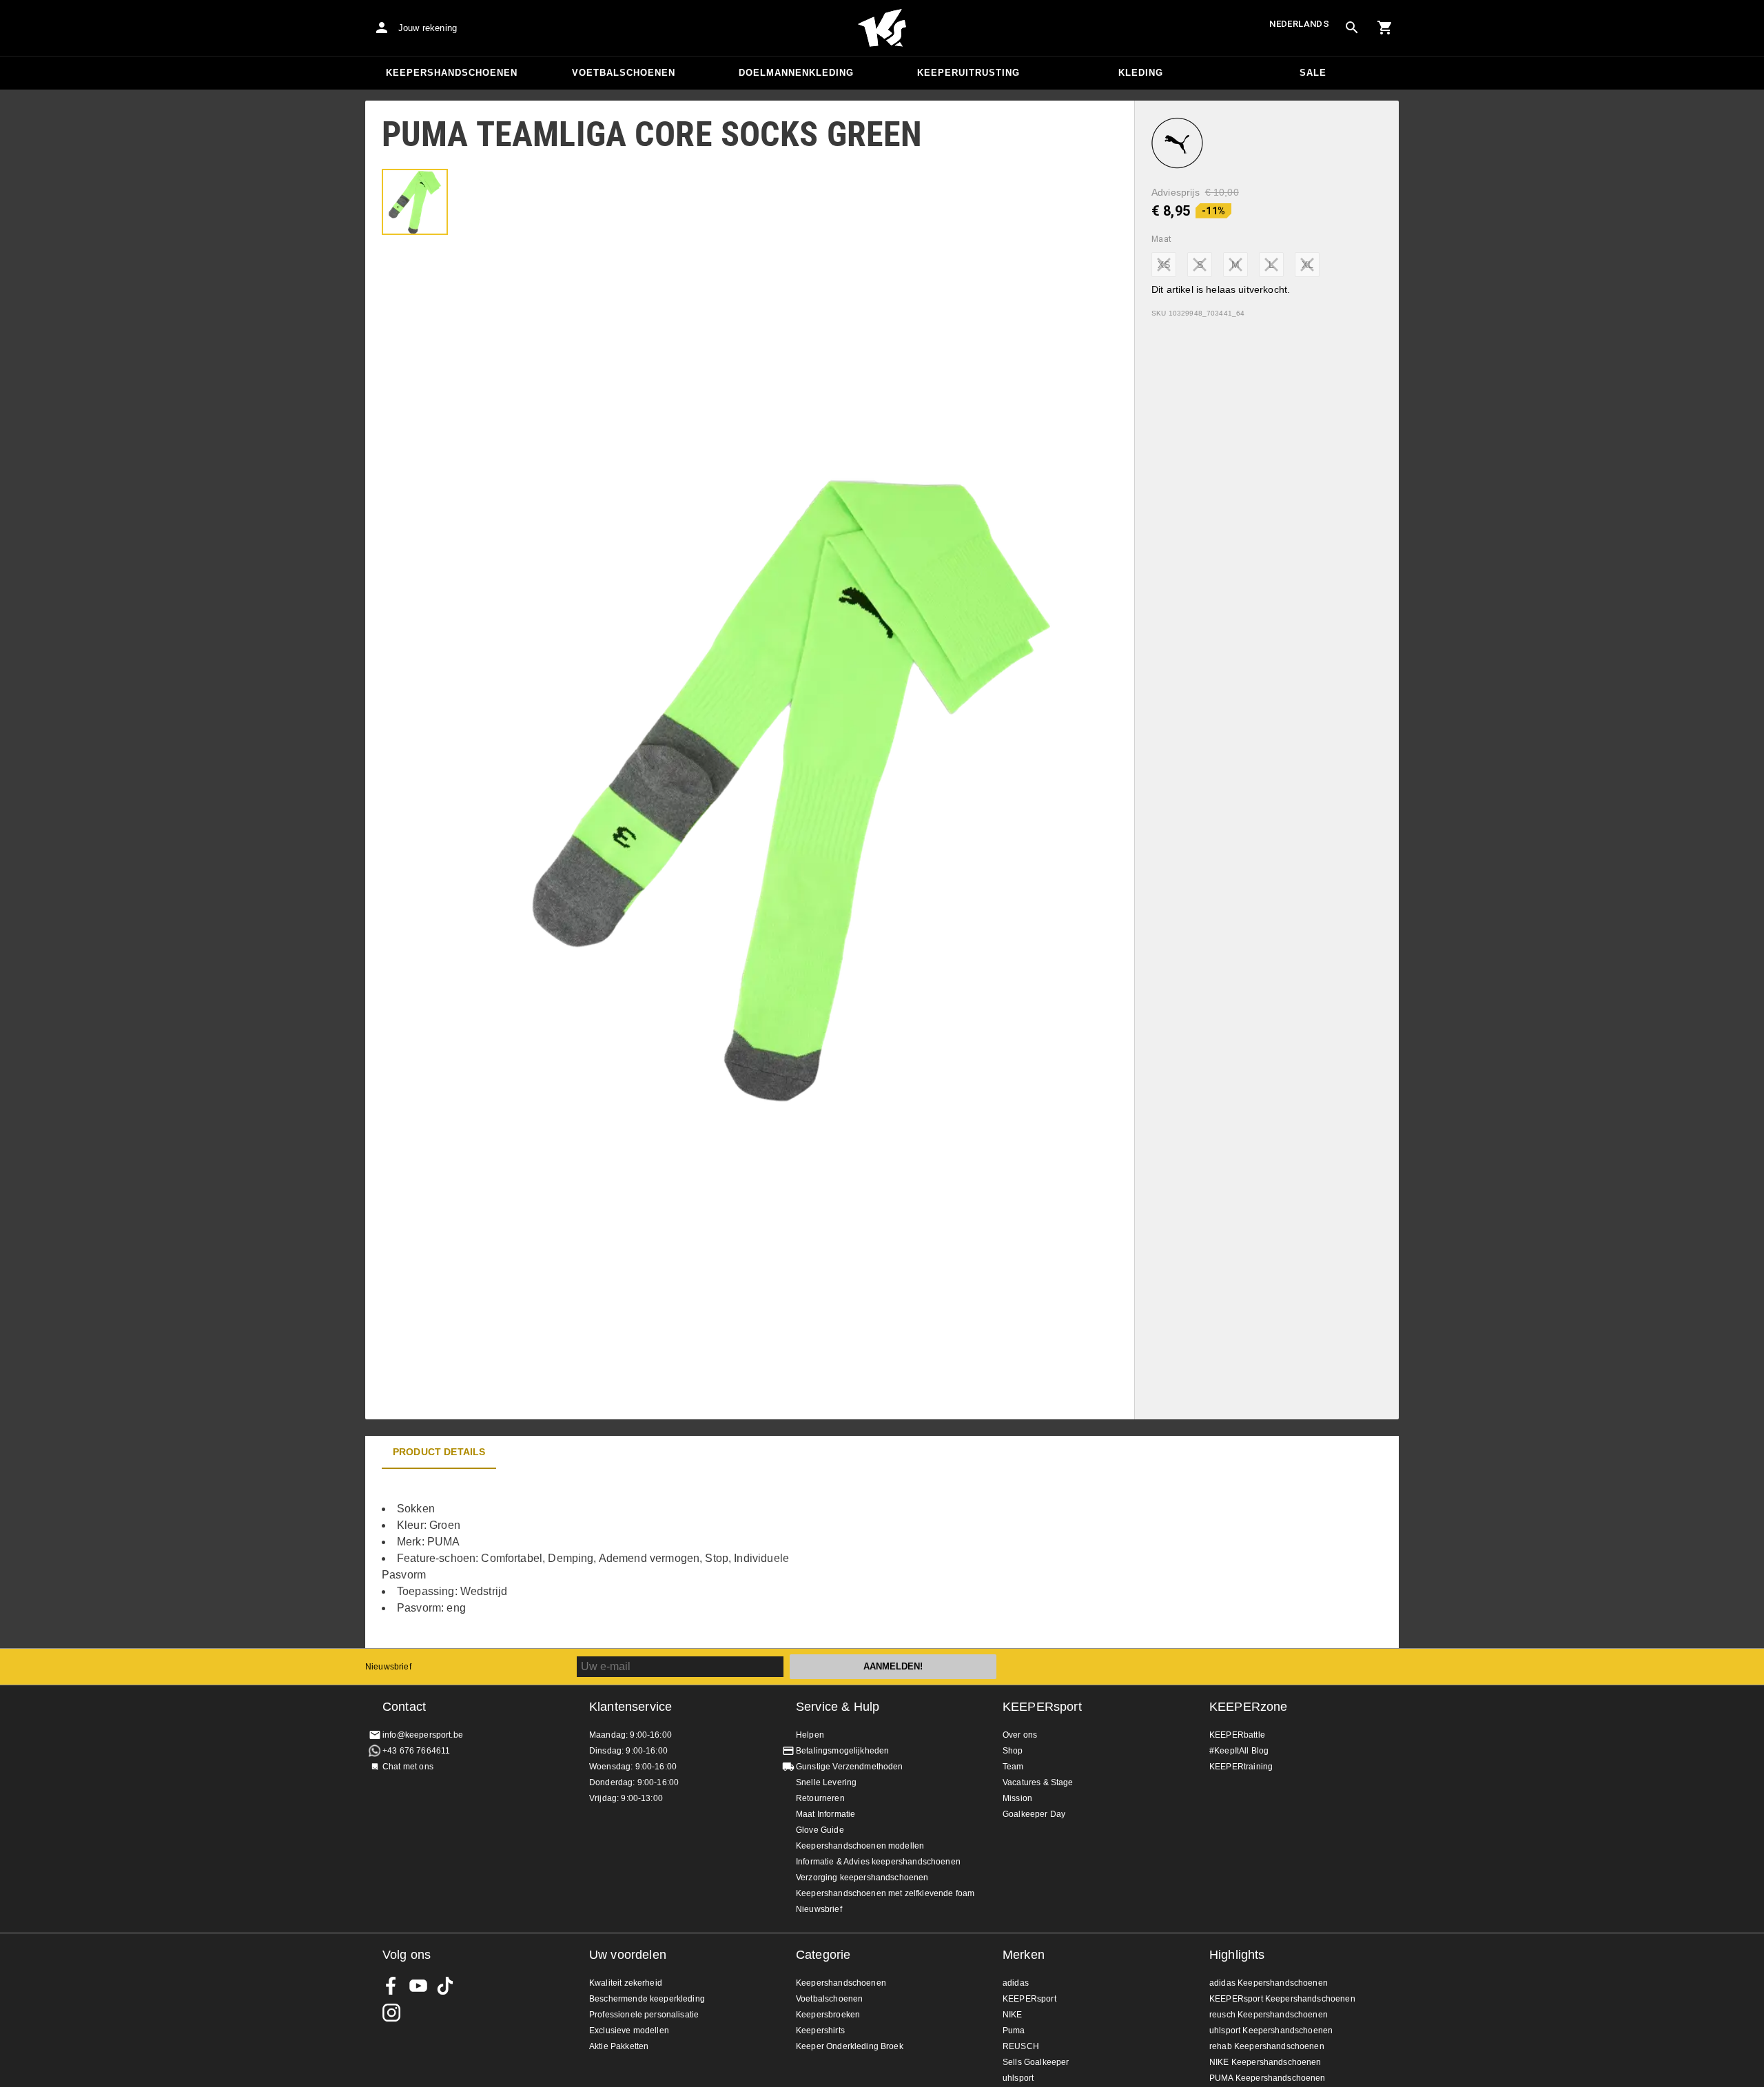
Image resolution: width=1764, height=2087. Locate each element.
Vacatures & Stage (1038, 1782)
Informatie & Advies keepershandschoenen (878, 1862)
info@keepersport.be (423, 1735)
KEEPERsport (1042, 1707)
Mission (1017, 1798)
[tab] (415, 202)
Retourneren (820, 1798)
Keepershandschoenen (452, 73)
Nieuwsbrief (388, 1667)
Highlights (1237, 1955)
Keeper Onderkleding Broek (850, 2046)
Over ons (1020, 1735)
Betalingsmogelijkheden (842, 1751)
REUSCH (1021, 2046)
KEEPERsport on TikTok (445, 1986)
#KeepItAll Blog (1239, 1751)
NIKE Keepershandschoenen (1265, 2062)
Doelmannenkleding (796, 73)
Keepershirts (820, 2031)
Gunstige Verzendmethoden (850, 1767)
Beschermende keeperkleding (647, 1999)
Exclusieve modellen (629, 2031)
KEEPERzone (1249, 1707)
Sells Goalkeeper (1036, 2062)
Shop (1013, 1751)
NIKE (1013, 2015)
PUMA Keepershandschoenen (1268, 2078)
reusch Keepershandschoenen (1269, 2015)
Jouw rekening (428, 28)
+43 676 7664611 (416, 1751)
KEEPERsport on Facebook (391, 1986)
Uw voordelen (628, 1955)
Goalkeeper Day (1034, 1814)
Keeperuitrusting (968, 73)
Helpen (810, 1735)
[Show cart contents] (1385, 28)
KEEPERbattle (1237, 1735)
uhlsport (1018, 2078)
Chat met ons (408, 1767)
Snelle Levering (826, 1782)
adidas (1016, 1983)
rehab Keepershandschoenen (1267, 2046)
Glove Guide (820, 1830)
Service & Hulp (838, 1707)
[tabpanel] (606, 1559)
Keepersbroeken (828, 2015)
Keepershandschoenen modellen (860, 1846)
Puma (1014, 2031)
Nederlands (1299, 24)
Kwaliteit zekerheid (626, 1983)
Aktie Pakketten (619, 2046)
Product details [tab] (439, 1452)
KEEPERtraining (1241, 1767)
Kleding (1141, 73)
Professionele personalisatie (644, 2015)
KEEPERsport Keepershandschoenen (1282, 1999)
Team (1013, 1767)
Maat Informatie (825, 1814)
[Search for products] (1352, 28)
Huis (882, 28)
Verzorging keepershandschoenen (862, 1878)
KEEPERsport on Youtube (418, 1986)
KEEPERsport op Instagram (391, 2013)
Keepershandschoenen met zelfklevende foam (885, 1893)
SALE (1313, 73)
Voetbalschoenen (624, 73)
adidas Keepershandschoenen (1269, 1983)
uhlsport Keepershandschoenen (1271, 2031)
